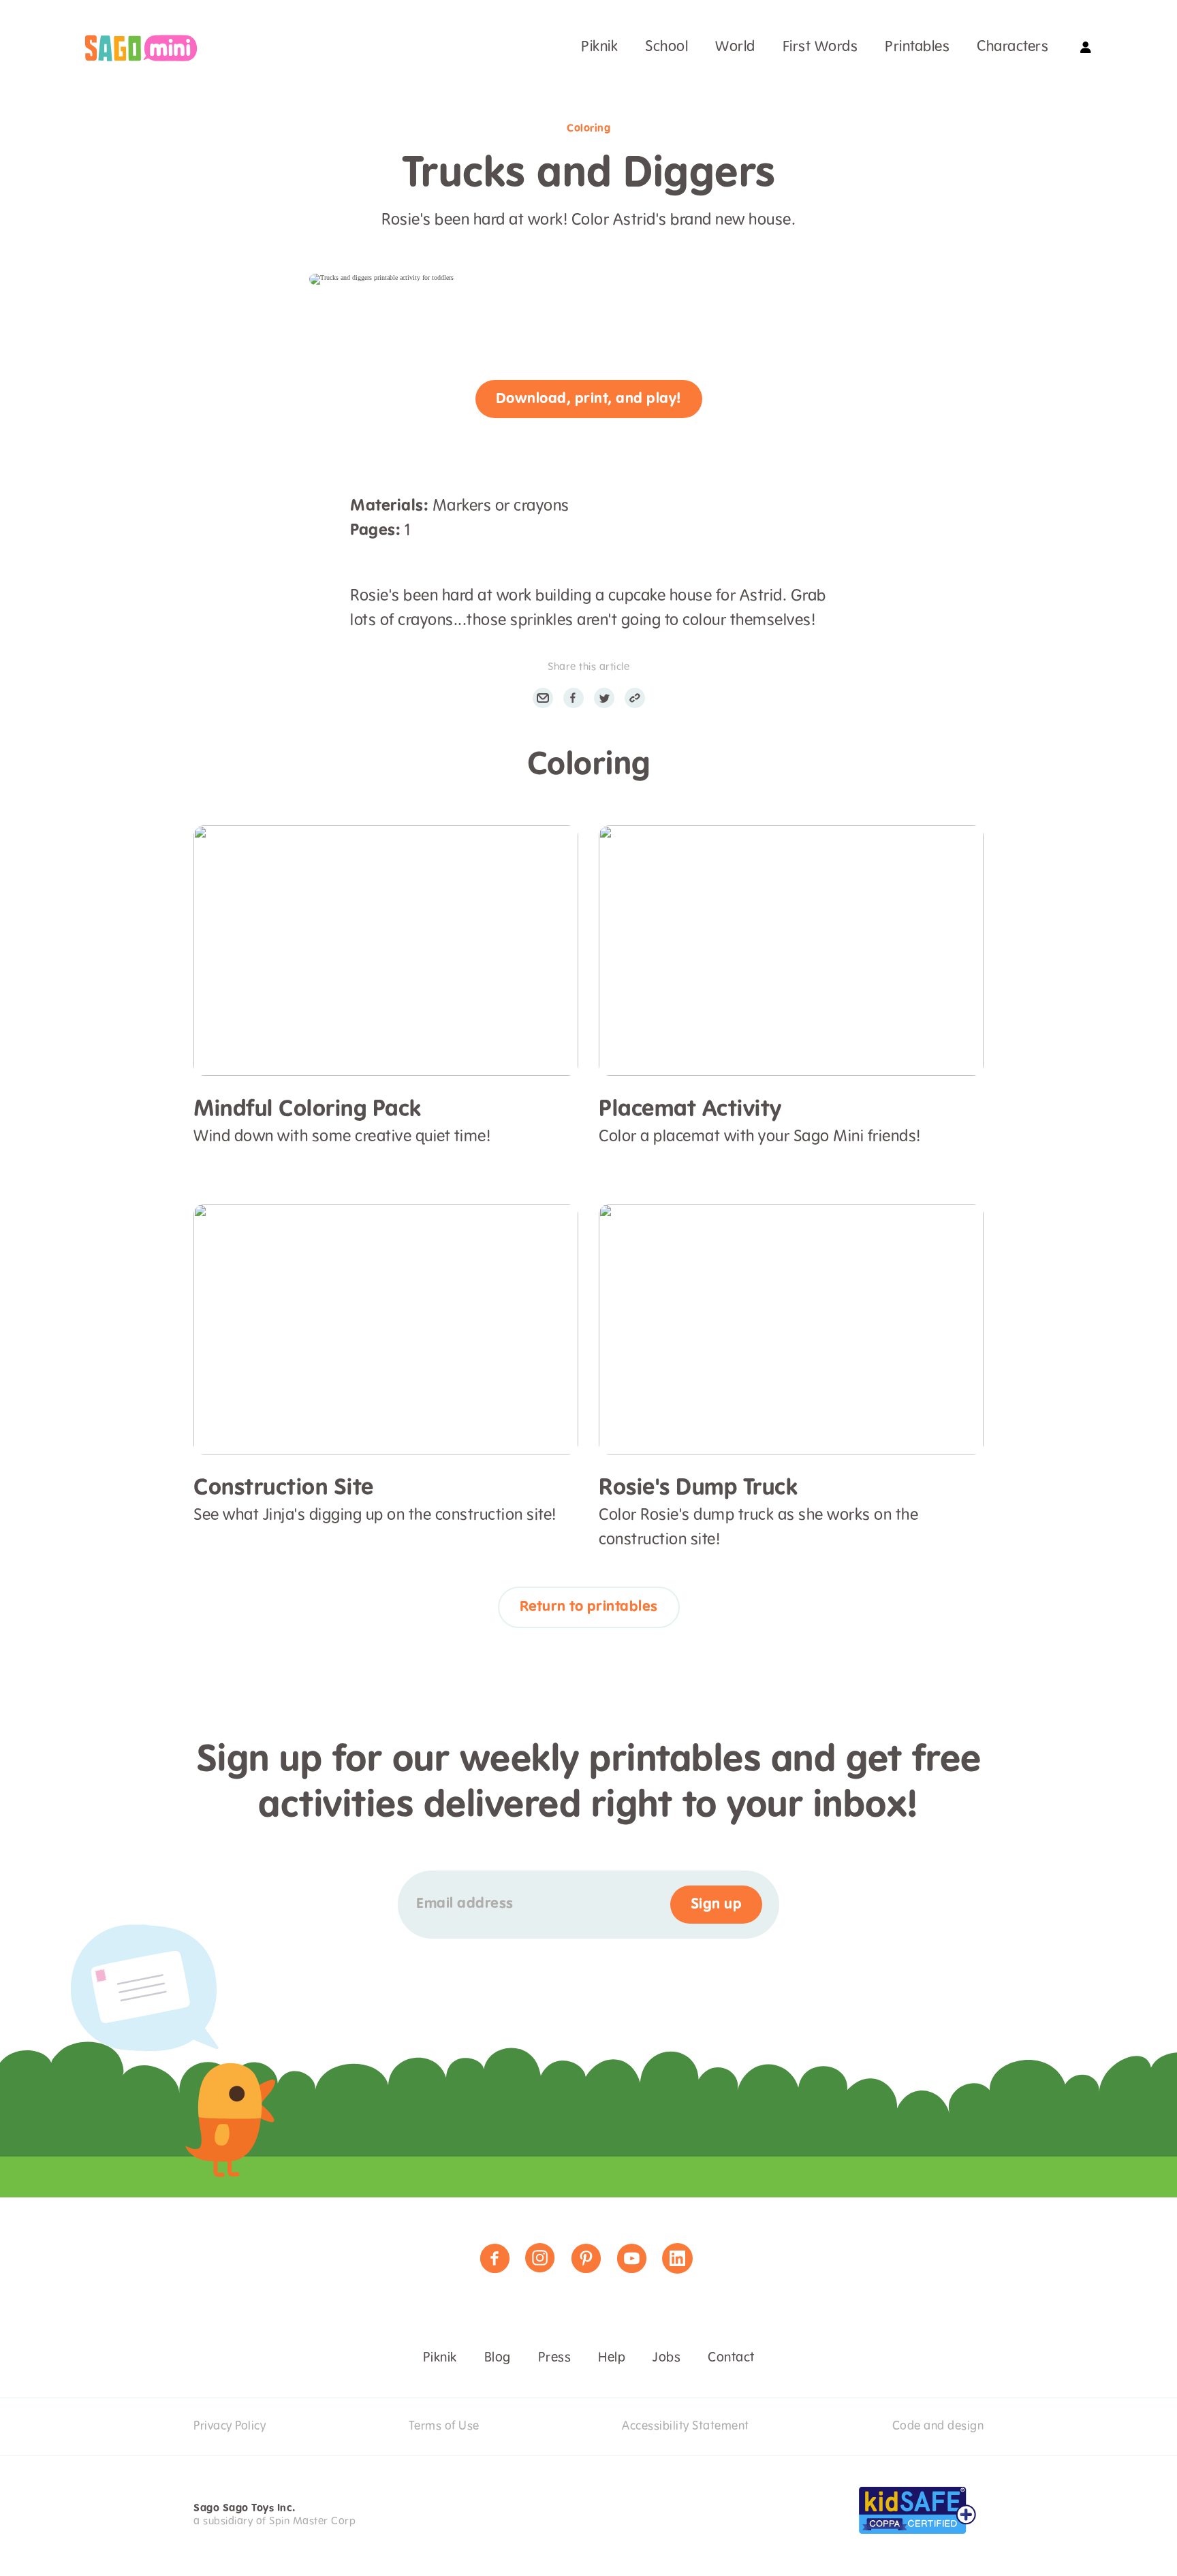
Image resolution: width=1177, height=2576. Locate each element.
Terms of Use (444, 2426)
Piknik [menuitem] (599, 47)
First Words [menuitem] (820, 47)
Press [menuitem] (555, 2358)
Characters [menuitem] (1013, 47)
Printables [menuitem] (917, 47)
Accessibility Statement (686, 2426)
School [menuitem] (666, 47)
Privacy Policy (230, 2426)
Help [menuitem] (612, 2358)
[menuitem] (141, 48)
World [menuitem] (735, 47)
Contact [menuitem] (731, 2358)
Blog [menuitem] (498, 2358)
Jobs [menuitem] (666, 2358)
